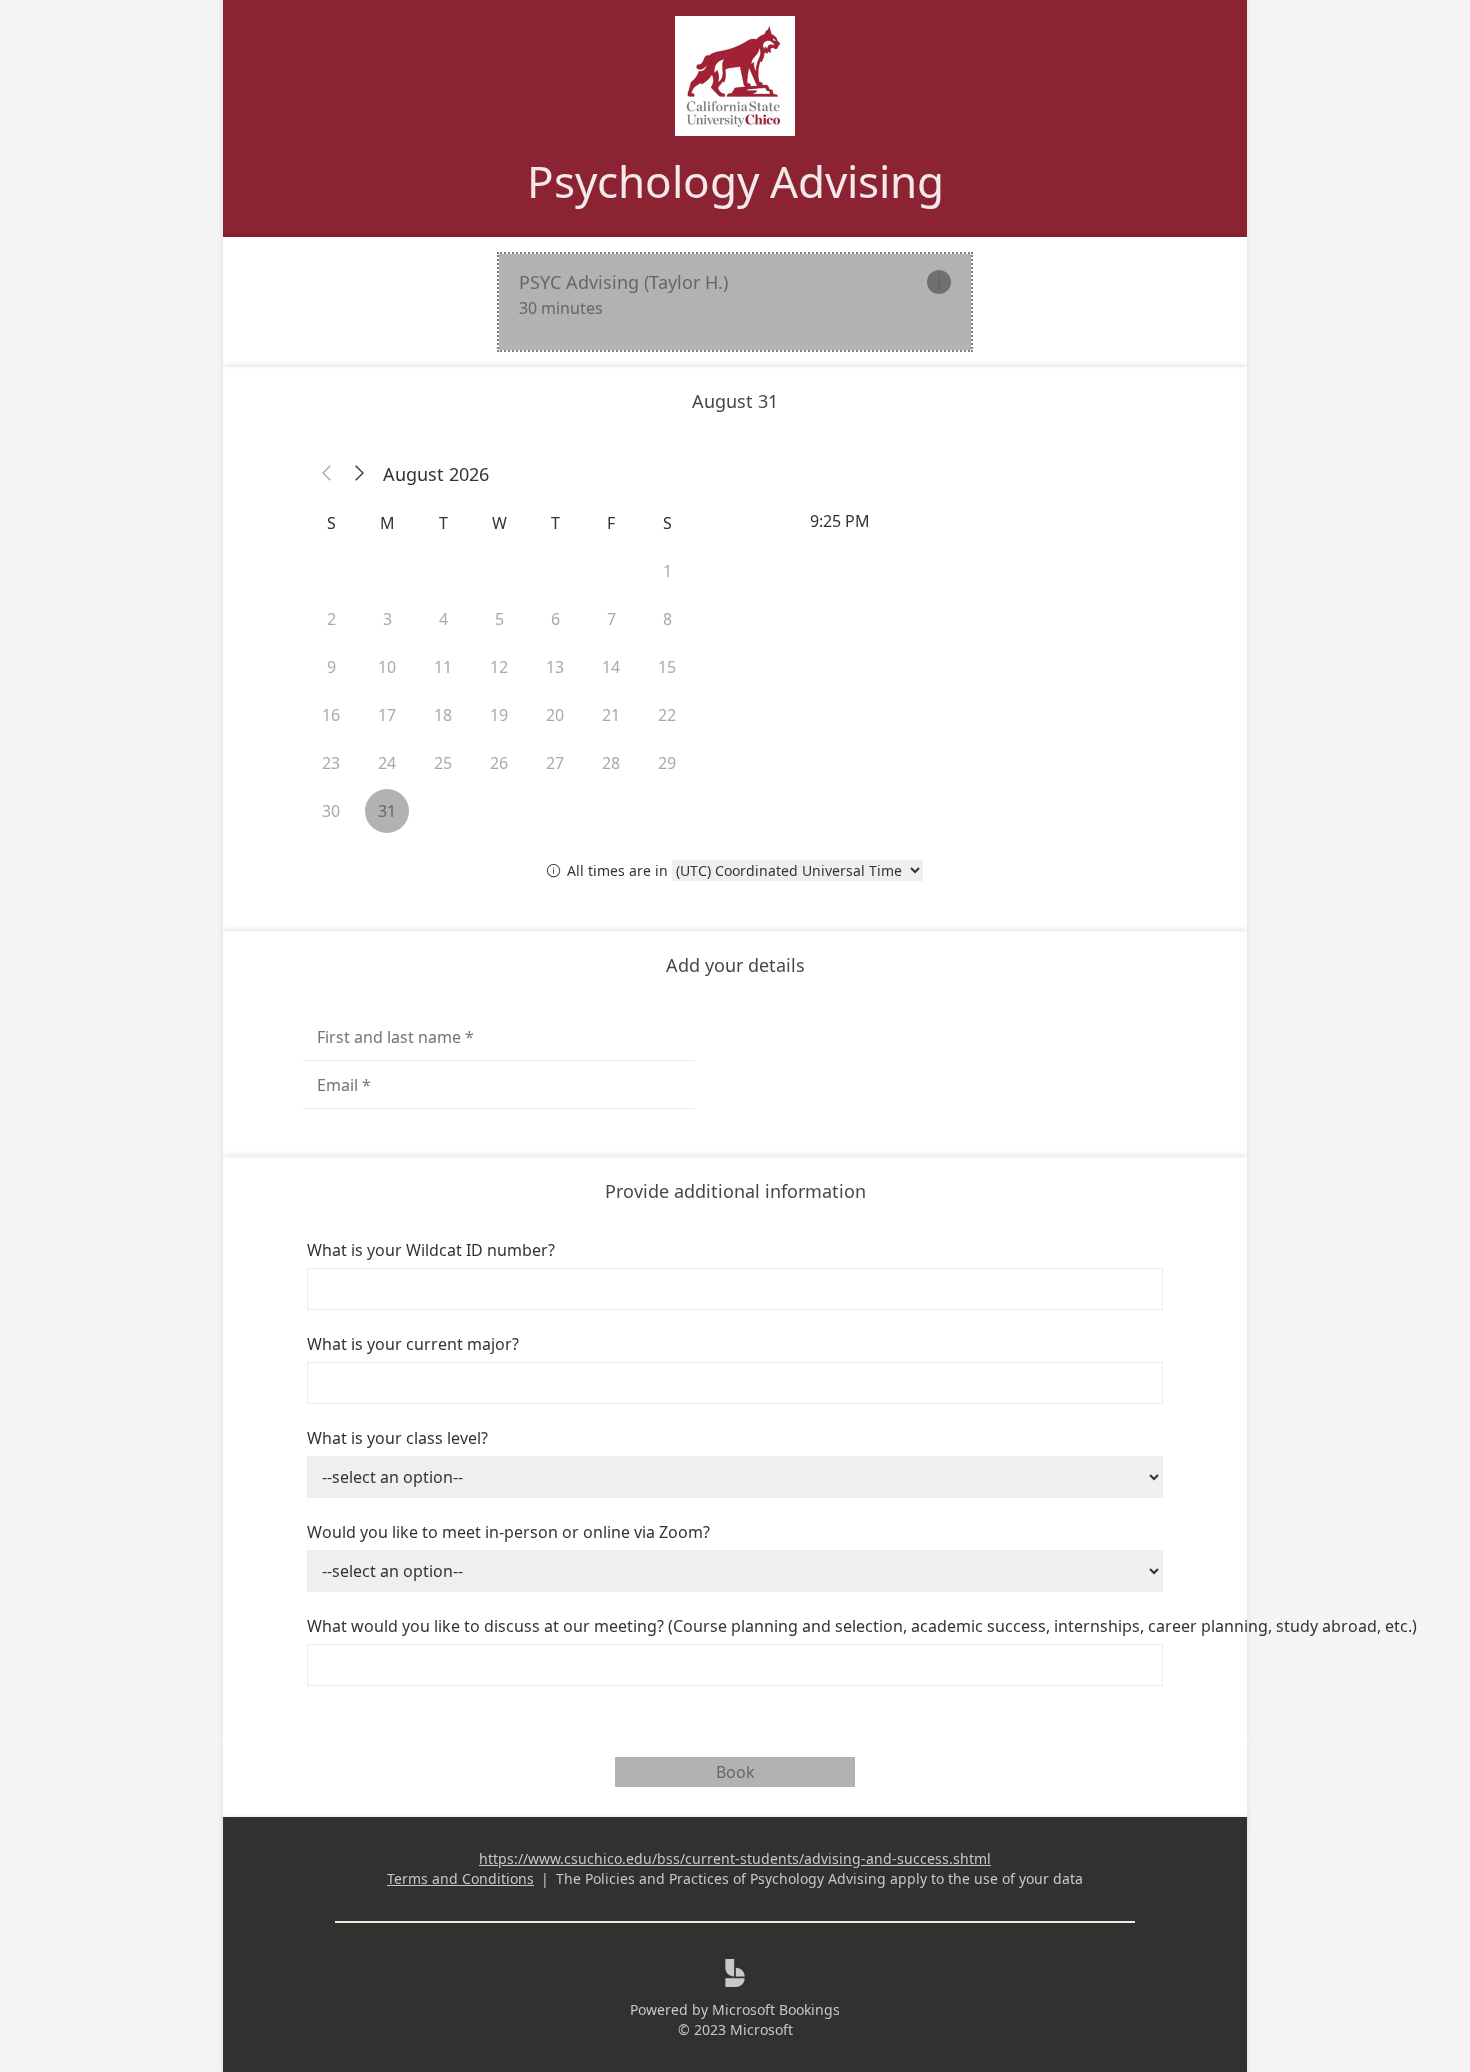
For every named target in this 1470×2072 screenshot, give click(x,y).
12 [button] (499, 667)
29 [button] (667, 763)
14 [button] (611, 667)
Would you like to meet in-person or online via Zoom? (508, 1532)
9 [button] (331, 667)
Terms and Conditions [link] (460, 1878)
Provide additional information (735, 1191)
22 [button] (667, 715)
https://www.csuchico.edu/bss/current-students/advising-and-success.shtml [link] (735, 1858)
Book (735, 1772)
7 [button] (611, 619)
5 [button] (499, 619)
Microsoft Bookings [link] (776, 2009)
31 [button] (387, 811)
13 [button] (555, 667)
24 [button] (387, 763)
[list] (735, 302)
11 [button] (443, 667)
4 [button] (443, 619)
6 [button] (555, 619)
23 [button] (331, 763)
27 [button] (555, 763)
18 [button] (443, 715)
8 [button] (667, 619)
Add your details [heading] (735, 965)
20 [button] (555, 715)
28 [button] (611, 763)
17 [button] (387, 715)
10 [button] (387, 667)
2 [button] (331, 619)
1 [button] (667, 571)
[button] (327, 474)
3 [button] (387, 619)
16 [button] (331, 715)
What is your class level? (397, 1438)
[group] (971, 521)
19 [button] (499, 715)
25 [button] (443, 763)
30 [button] (331, 811)
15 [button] (667, 667)
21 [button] (611, 715)
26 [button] (499, 763)
